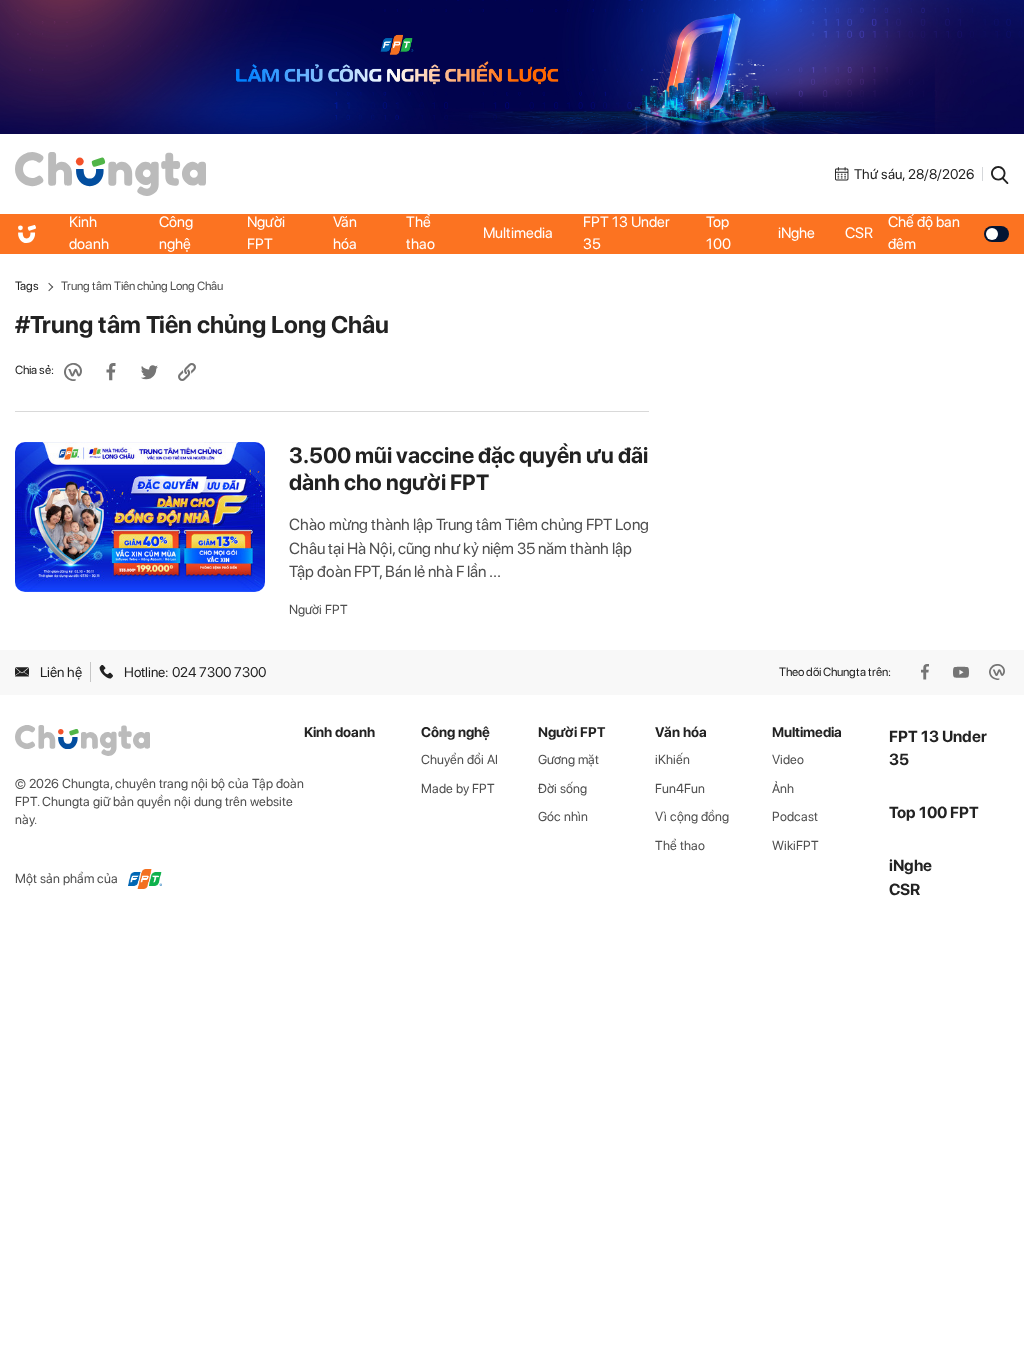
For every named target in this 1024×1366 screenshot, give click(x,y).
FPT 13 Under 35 (626, 233)
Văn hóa (345, 233)
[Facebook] (927, 672)
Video (788, 759)
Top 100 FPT (934, 812)
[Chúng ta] (110, 172)
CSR (859, 233)
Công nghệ (176, 233)
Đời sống (562, 788)
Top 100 (718, 233)
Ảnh (783, 788)
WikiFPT (795, 845)
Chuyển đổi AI (459, 759)
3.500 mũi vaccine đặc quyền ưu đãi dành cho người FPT (468, 469)
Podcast (795, 816)
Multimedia (518, 233)
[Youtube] (963, 672)
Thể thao (420, 233)
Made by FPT (458, 788)
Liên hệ (61, 672)
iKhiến (672, 759)
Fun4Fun (680, 788)
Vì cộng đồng (692, 816)
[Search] (1000, 174)
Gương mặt (568, 759)
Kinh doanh (89, 233)
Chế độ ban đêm (924, 233)
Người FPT (266, 233)
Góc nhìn (563, 816)
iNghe (796, 233)
